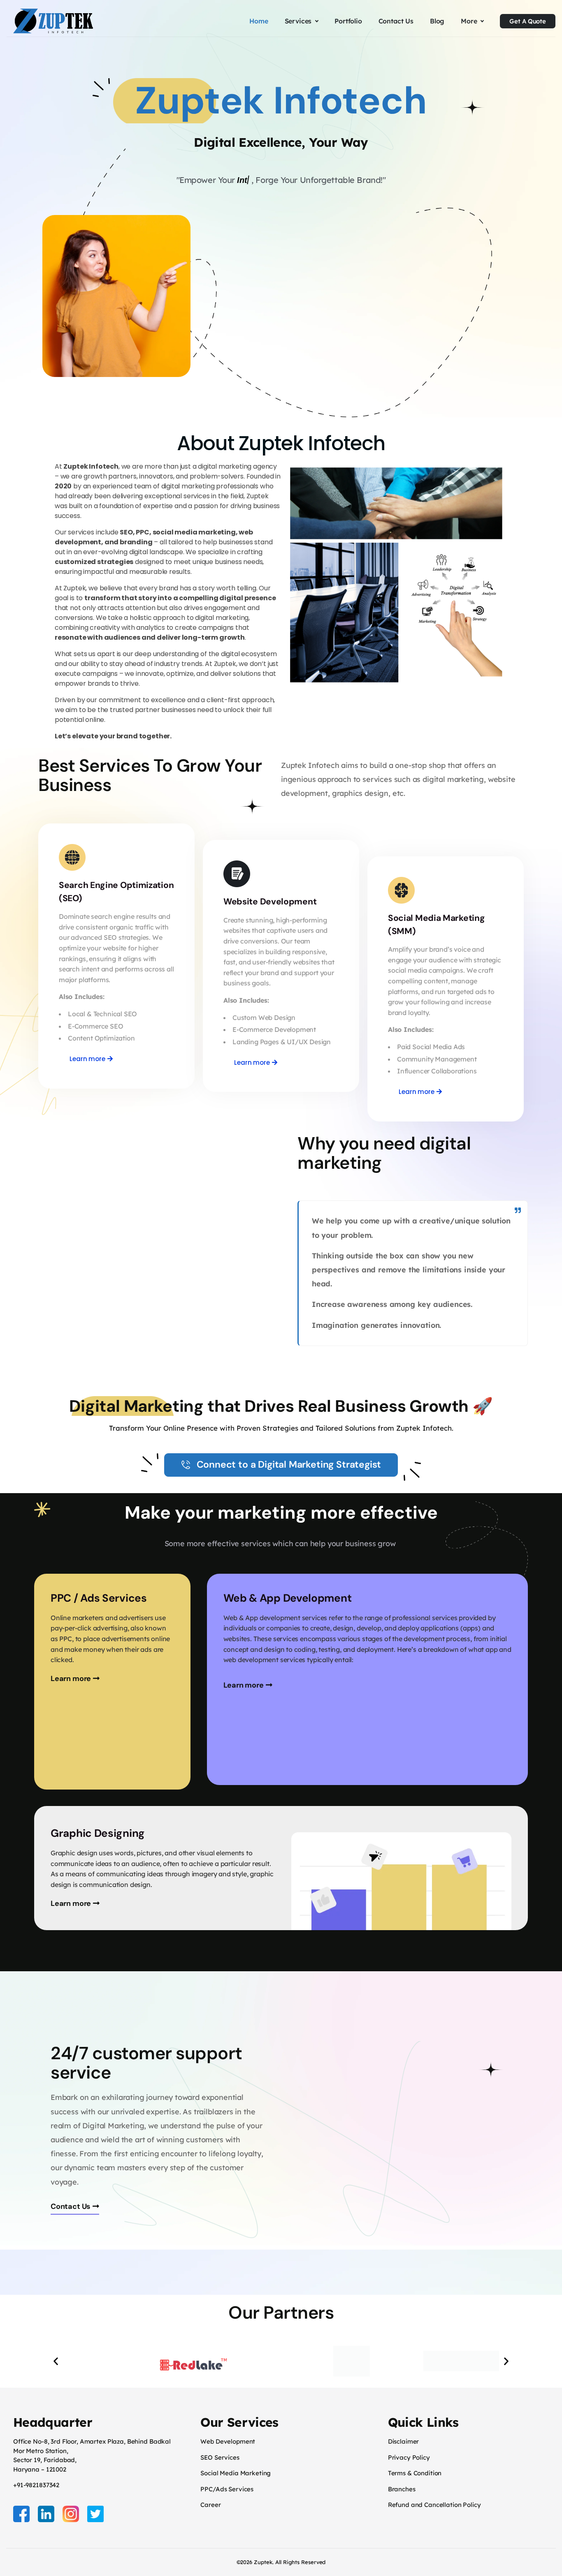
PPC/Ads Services (227, 2489)
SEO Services (220, 2457)
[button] (56, 2361)
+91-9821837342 (36, 2485)
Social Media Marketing (236, 2473)
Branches (402, 2489)
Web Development (228, 2441)
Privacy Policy (409, 2457)
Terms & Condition (415, 2473)
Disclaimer (404, 2441)
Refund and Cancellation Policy (434, 2505)
